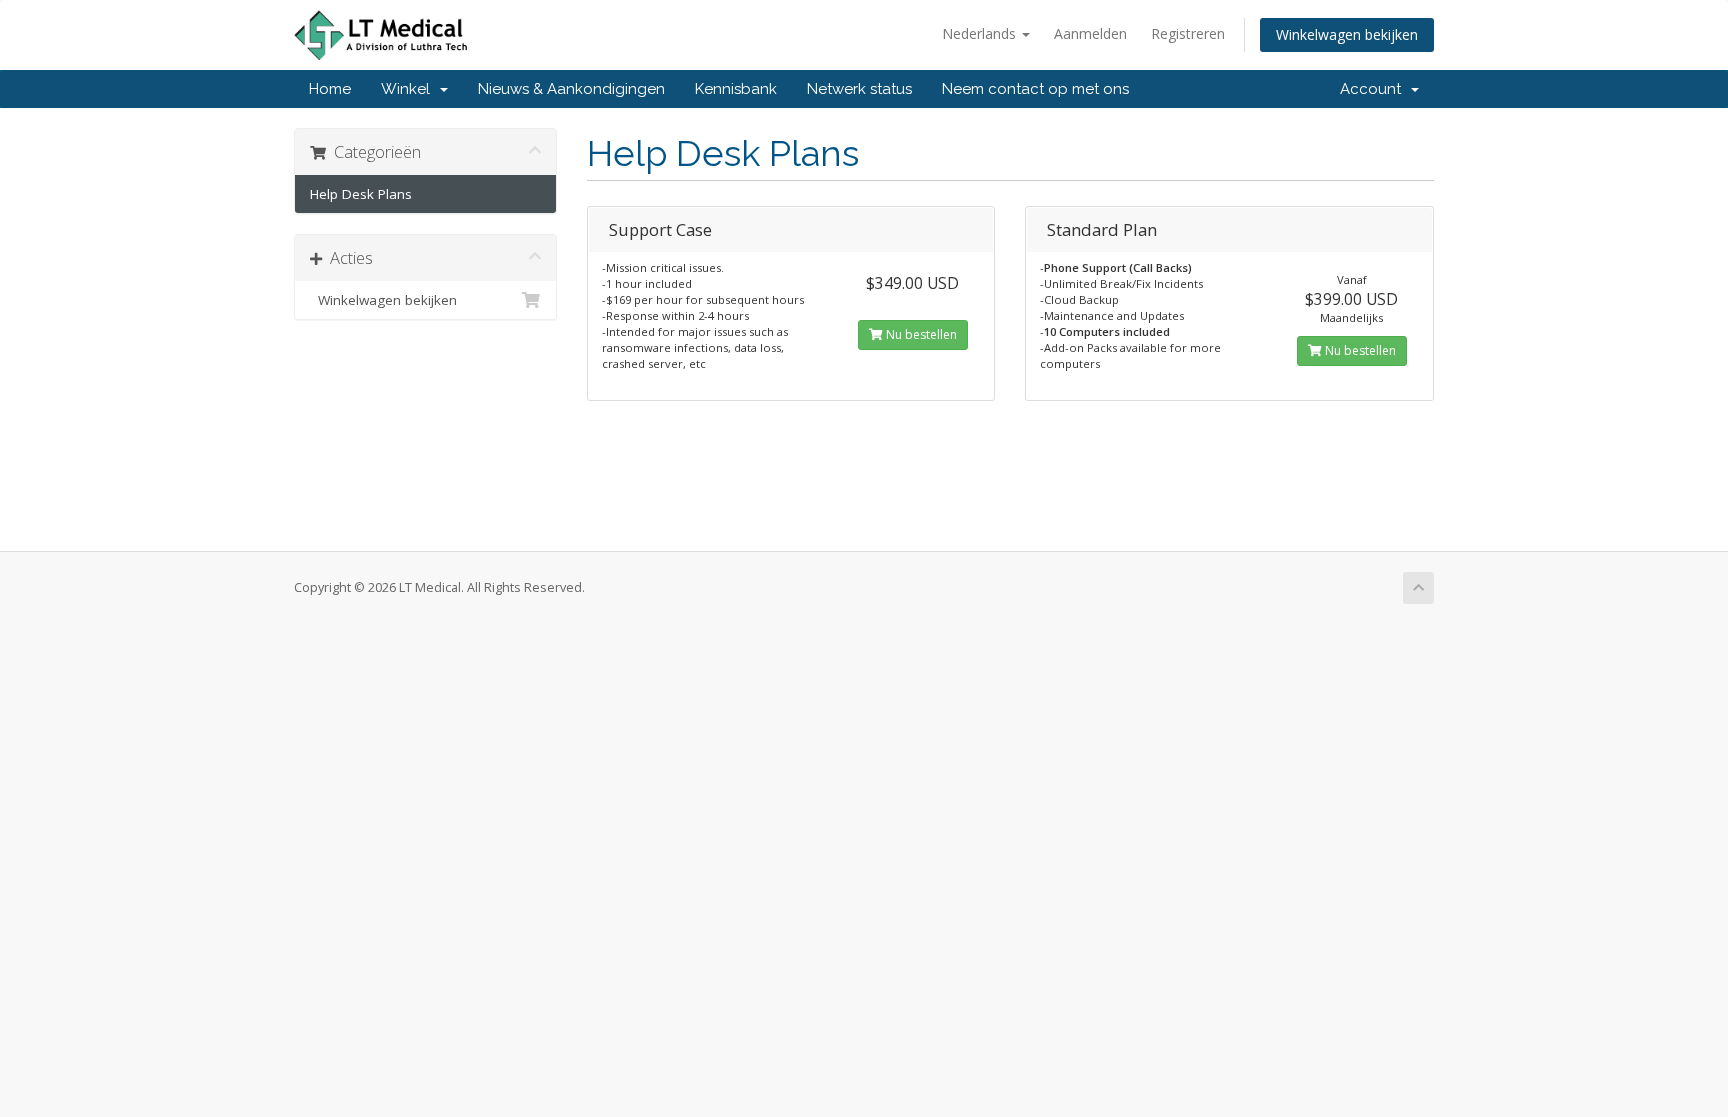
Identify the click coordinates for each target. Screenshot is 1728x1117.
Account (1374, 89)
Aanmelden (1090, 33)
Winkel (409, 89)
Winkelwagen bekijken (1347, 34)
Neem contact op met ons (1035, 89)
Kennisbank (736, 89)
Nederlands (981, 33)
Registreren (1188, 33)
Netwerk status (859, 89)
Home (330, 89)
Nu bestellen (920, 334)
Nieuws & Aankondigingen (571, 89)
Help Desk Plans (361, 194)
